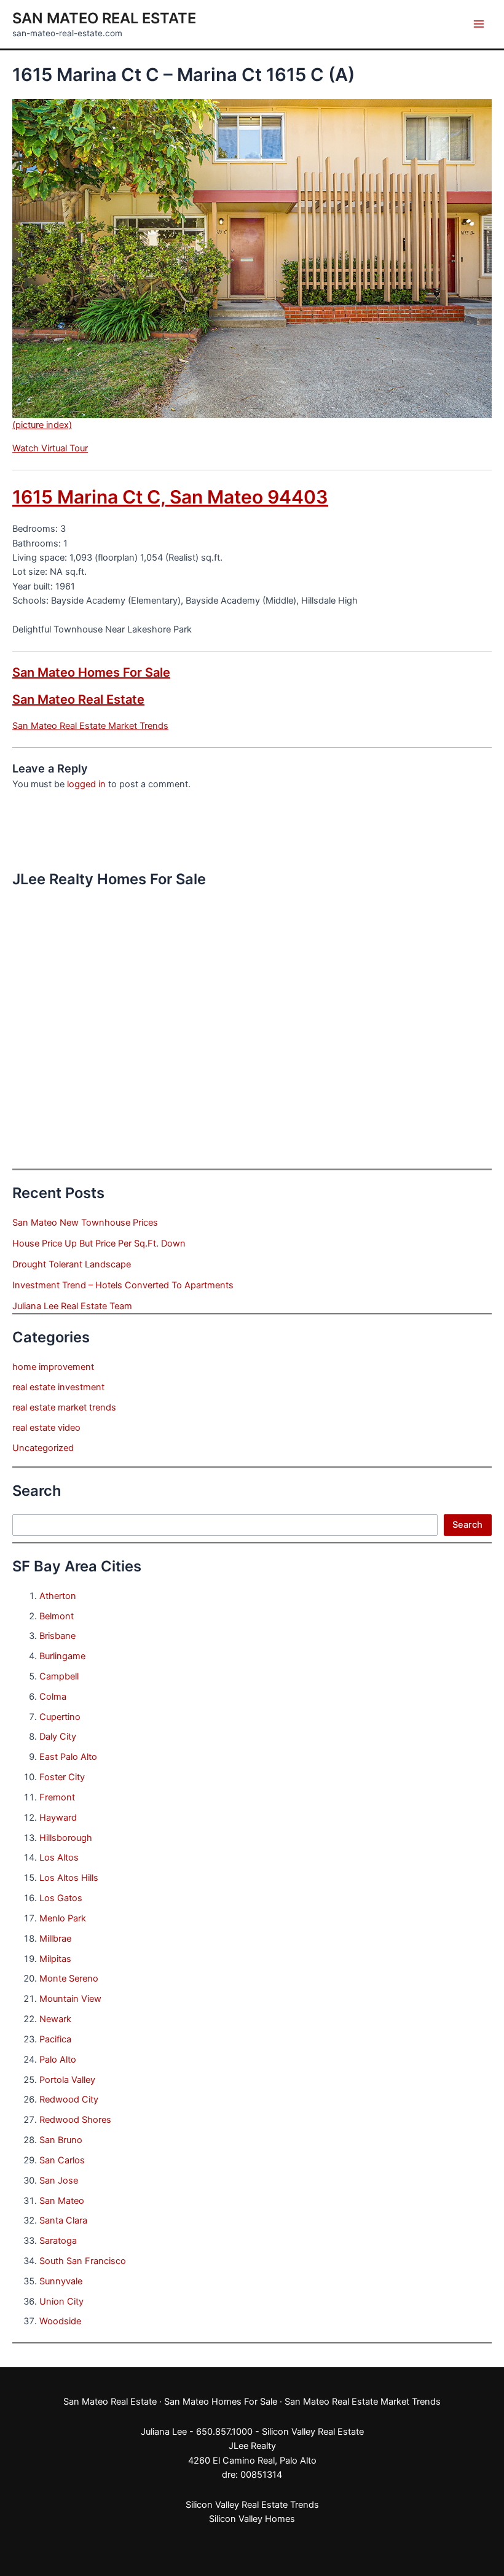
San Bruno (61, 2140)
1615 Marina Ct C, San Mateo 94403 (170, 497)
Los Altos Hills (69, 1878)
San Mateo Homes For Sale (91, 672)
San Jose (59, 2181)
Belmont (57, 1616)
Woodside (60, 2321)
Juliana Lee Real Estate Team (72, 1306)
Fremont (57, 1797)
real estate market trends (64, 1407)
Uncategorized (43, 1448)
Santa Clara (63, 2220)
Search (467, 1525)
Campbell (59, 1676)
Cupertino (60, 1717)
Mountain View (70, 1999)
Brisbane (57, 1636)
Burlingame (62, 1656)
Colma (53, 1697)
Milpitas (55, 1959)
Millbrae (55, 1939)
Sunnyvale (61, 2281)
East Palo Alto (68, 1757)
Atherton (58, 1596)
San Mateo (62, 2201)
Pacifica (55, 2039)
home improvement (53, 1367)
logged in (86, 784)
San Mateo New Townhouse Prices (85, 1223)
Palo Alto (58, 2060)
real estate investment (58, 1387)
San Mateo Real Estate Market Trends (90, 726)
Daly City (58, 1737)
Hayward (58, 1818)
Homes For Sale (244, 2402)
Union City (61, 2302)
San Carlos (62, 2160)
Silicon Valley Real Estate (313, 2432)
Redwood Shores (75, 2120)
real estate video (46, 1428)
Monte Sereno (69, 1979)
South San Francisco (83, 2261)
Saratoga (58, 2241)
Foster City (62, 1777)
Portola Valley (67, 2080)
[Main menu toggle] (479, 24)
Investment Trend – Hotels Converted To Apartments (123, 1285)
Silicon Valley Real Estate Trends (252, 2505)
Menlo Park (63, 1918)
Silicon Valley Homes (252, 2519)
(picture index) (42, 425)
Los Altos (59, 1858)
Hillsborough (66, 1838)
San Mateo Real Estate (104, 18)
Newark (55, 2019)
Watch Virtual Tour (50, 448)
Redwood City (69, 2099)
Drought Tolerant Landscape (72, 1264)
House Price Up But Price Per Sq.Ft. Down (99, 1243)
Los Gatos (61, 1898)
